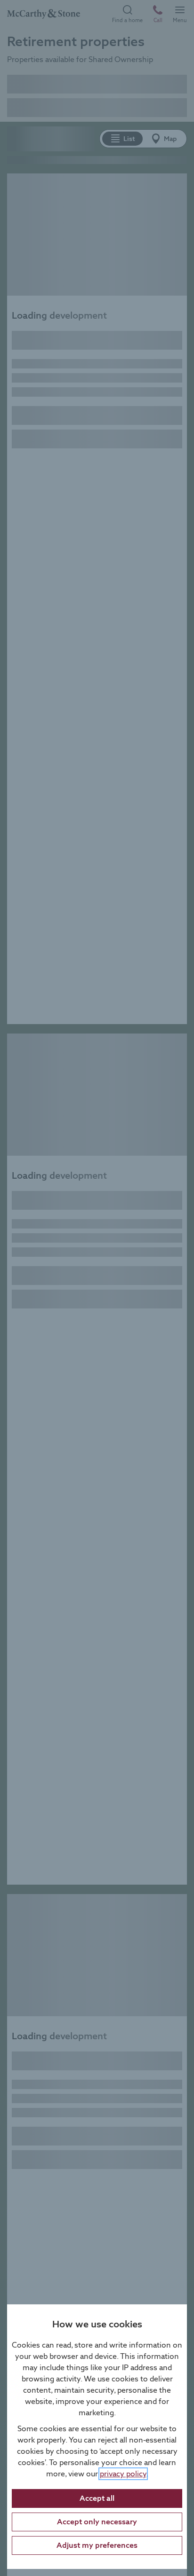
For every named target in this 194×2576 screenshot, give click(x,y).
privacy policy (123, 2474)
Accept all (97, 2498)
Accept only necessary (97, 2522)
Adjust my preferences (97, 2545)
